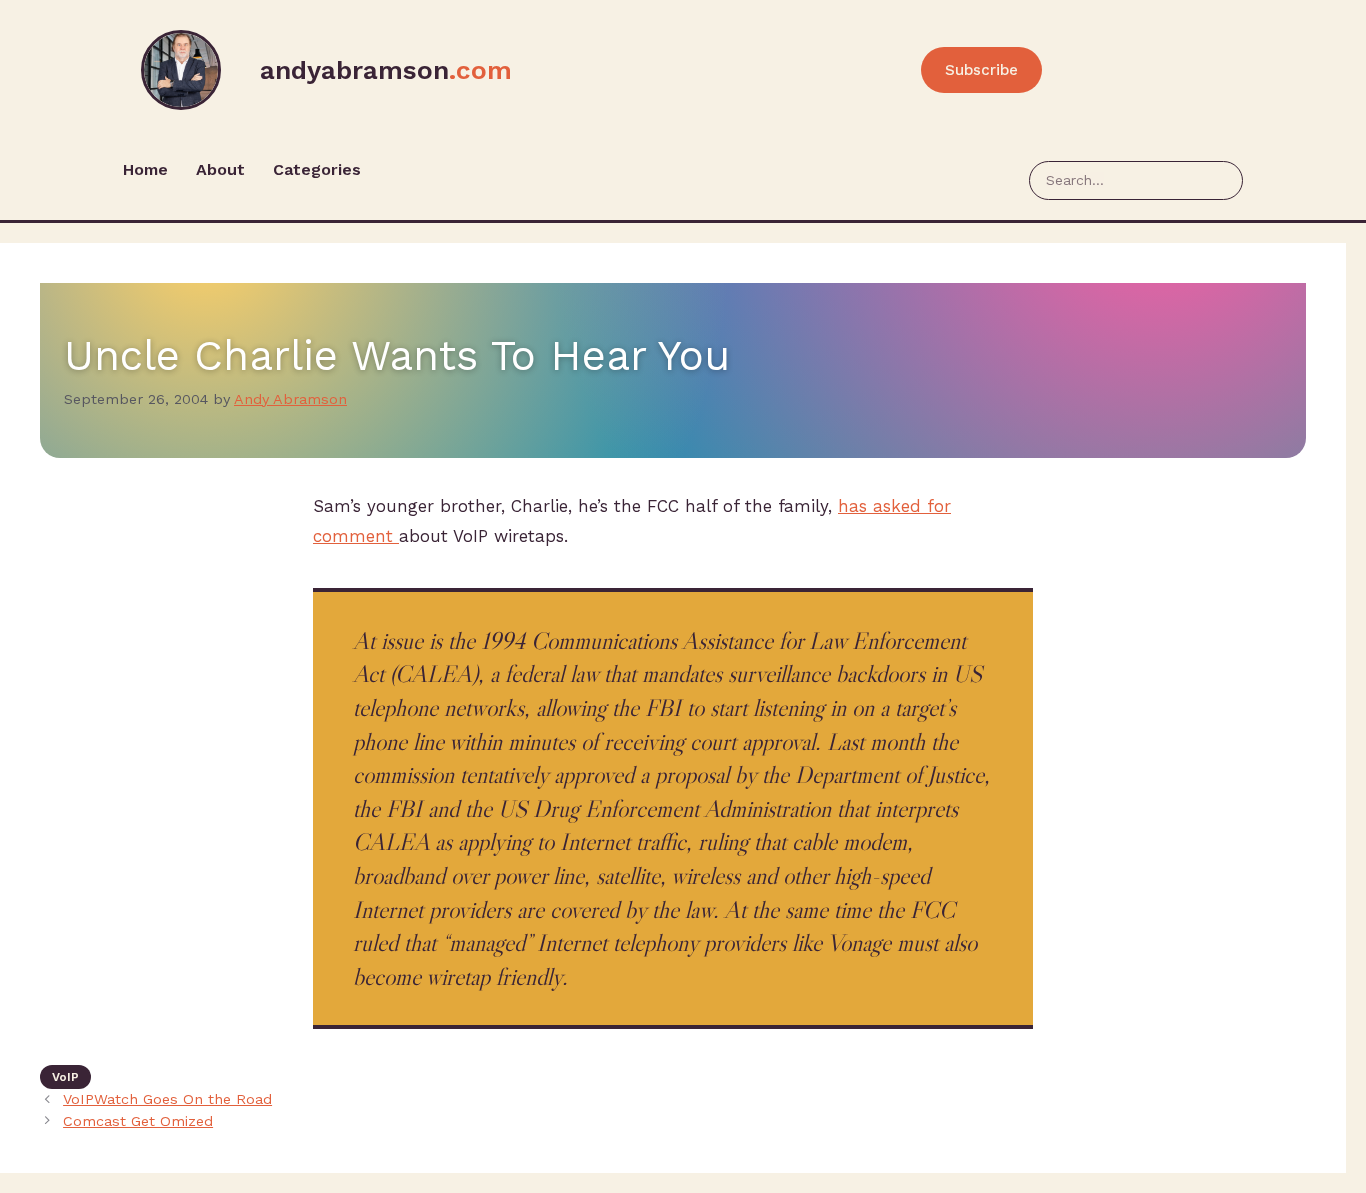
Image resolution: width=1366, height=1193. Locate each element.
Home (145, 169)
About (220, 169)
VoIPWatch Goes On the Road (167, 1099)
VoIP (65, 1077)
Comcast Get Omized (138, 1121)
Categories (317, 169)
